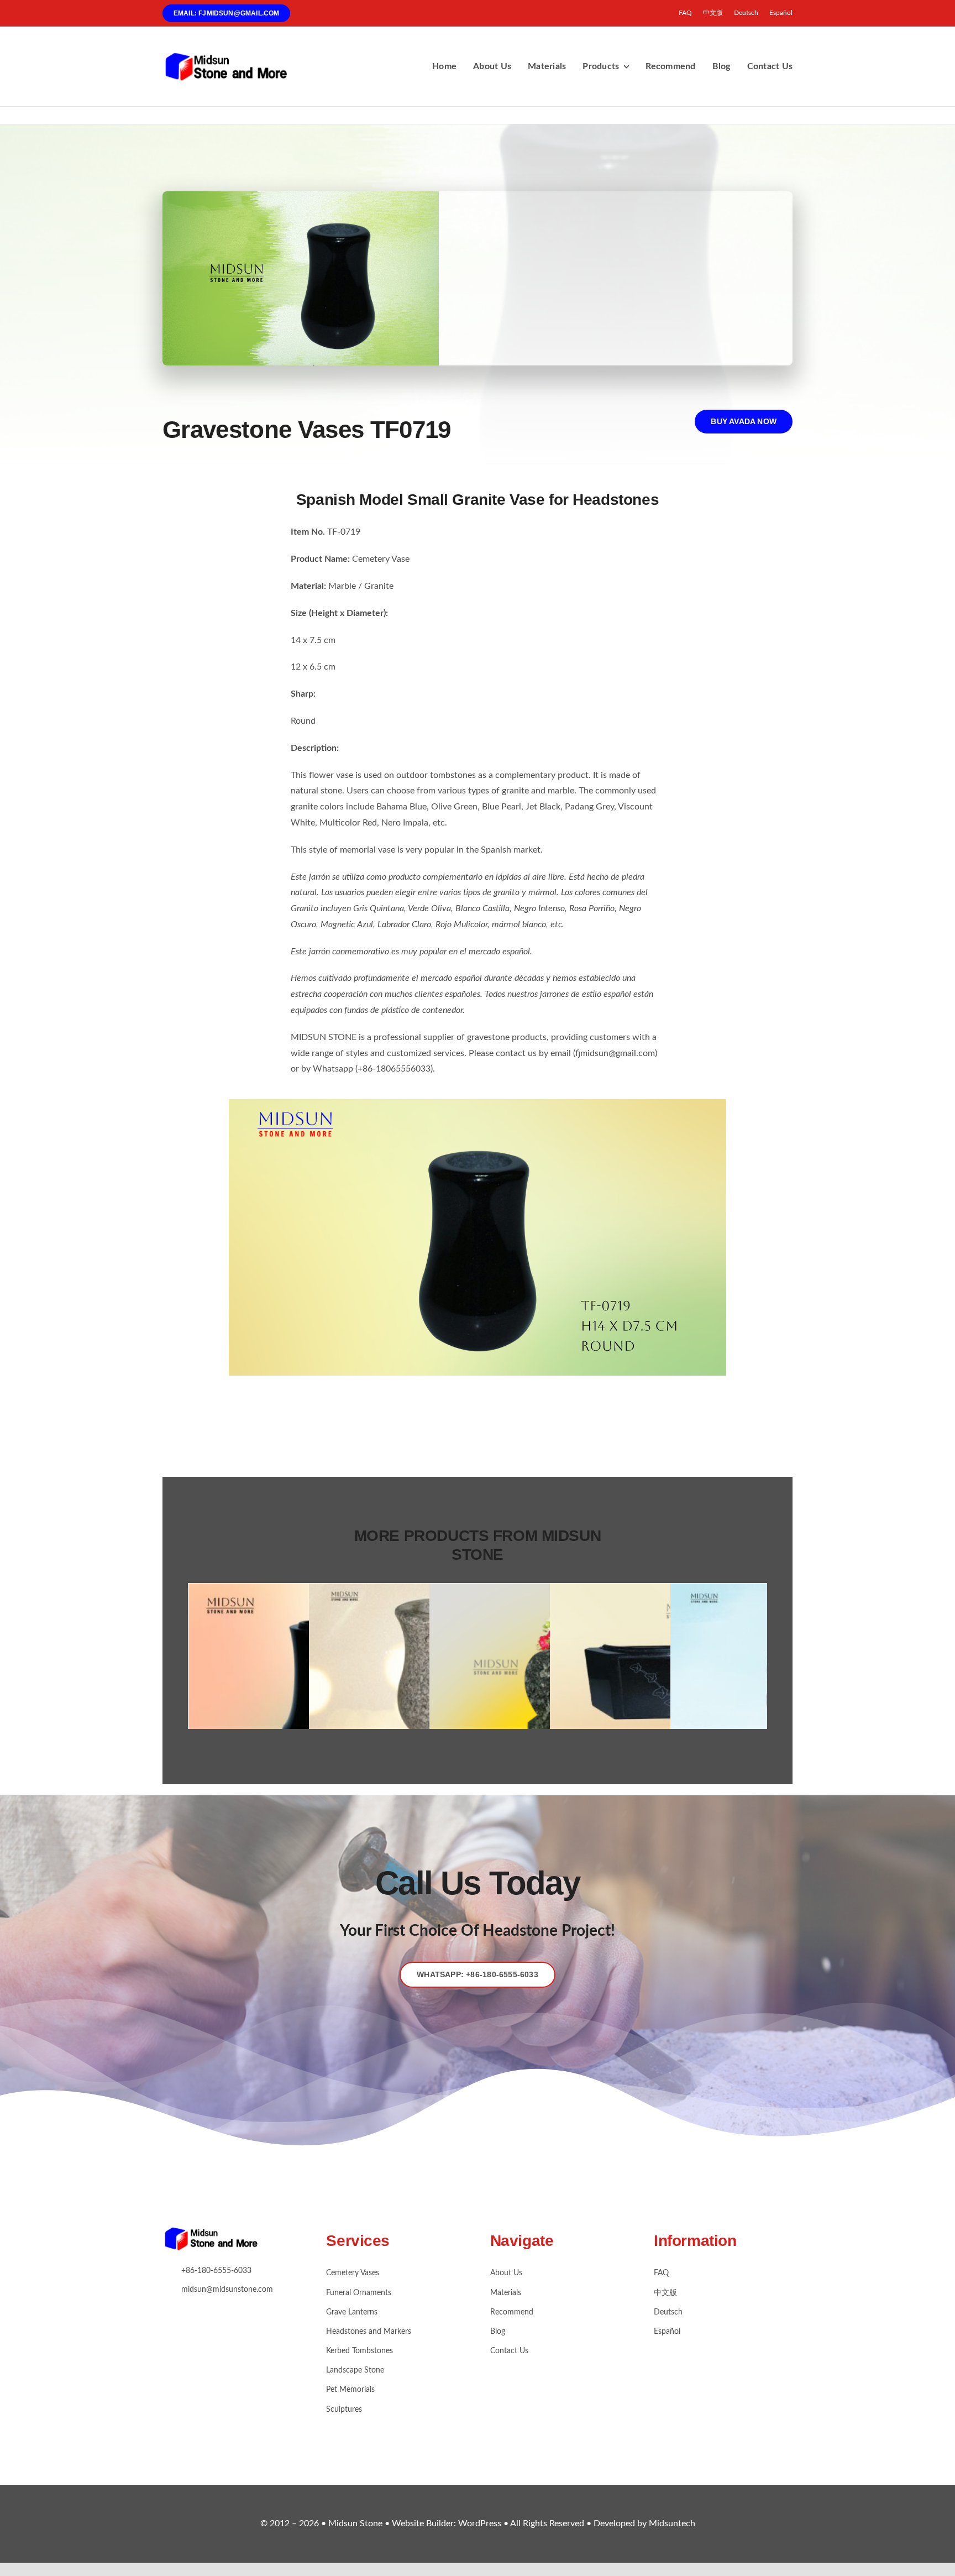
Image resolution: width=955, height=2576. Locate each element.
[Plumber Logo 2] (229, 56)
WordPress (480, 2523)
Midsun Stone (356, 2523)
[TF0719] (478, 1104)
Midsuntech (672, 2523)
